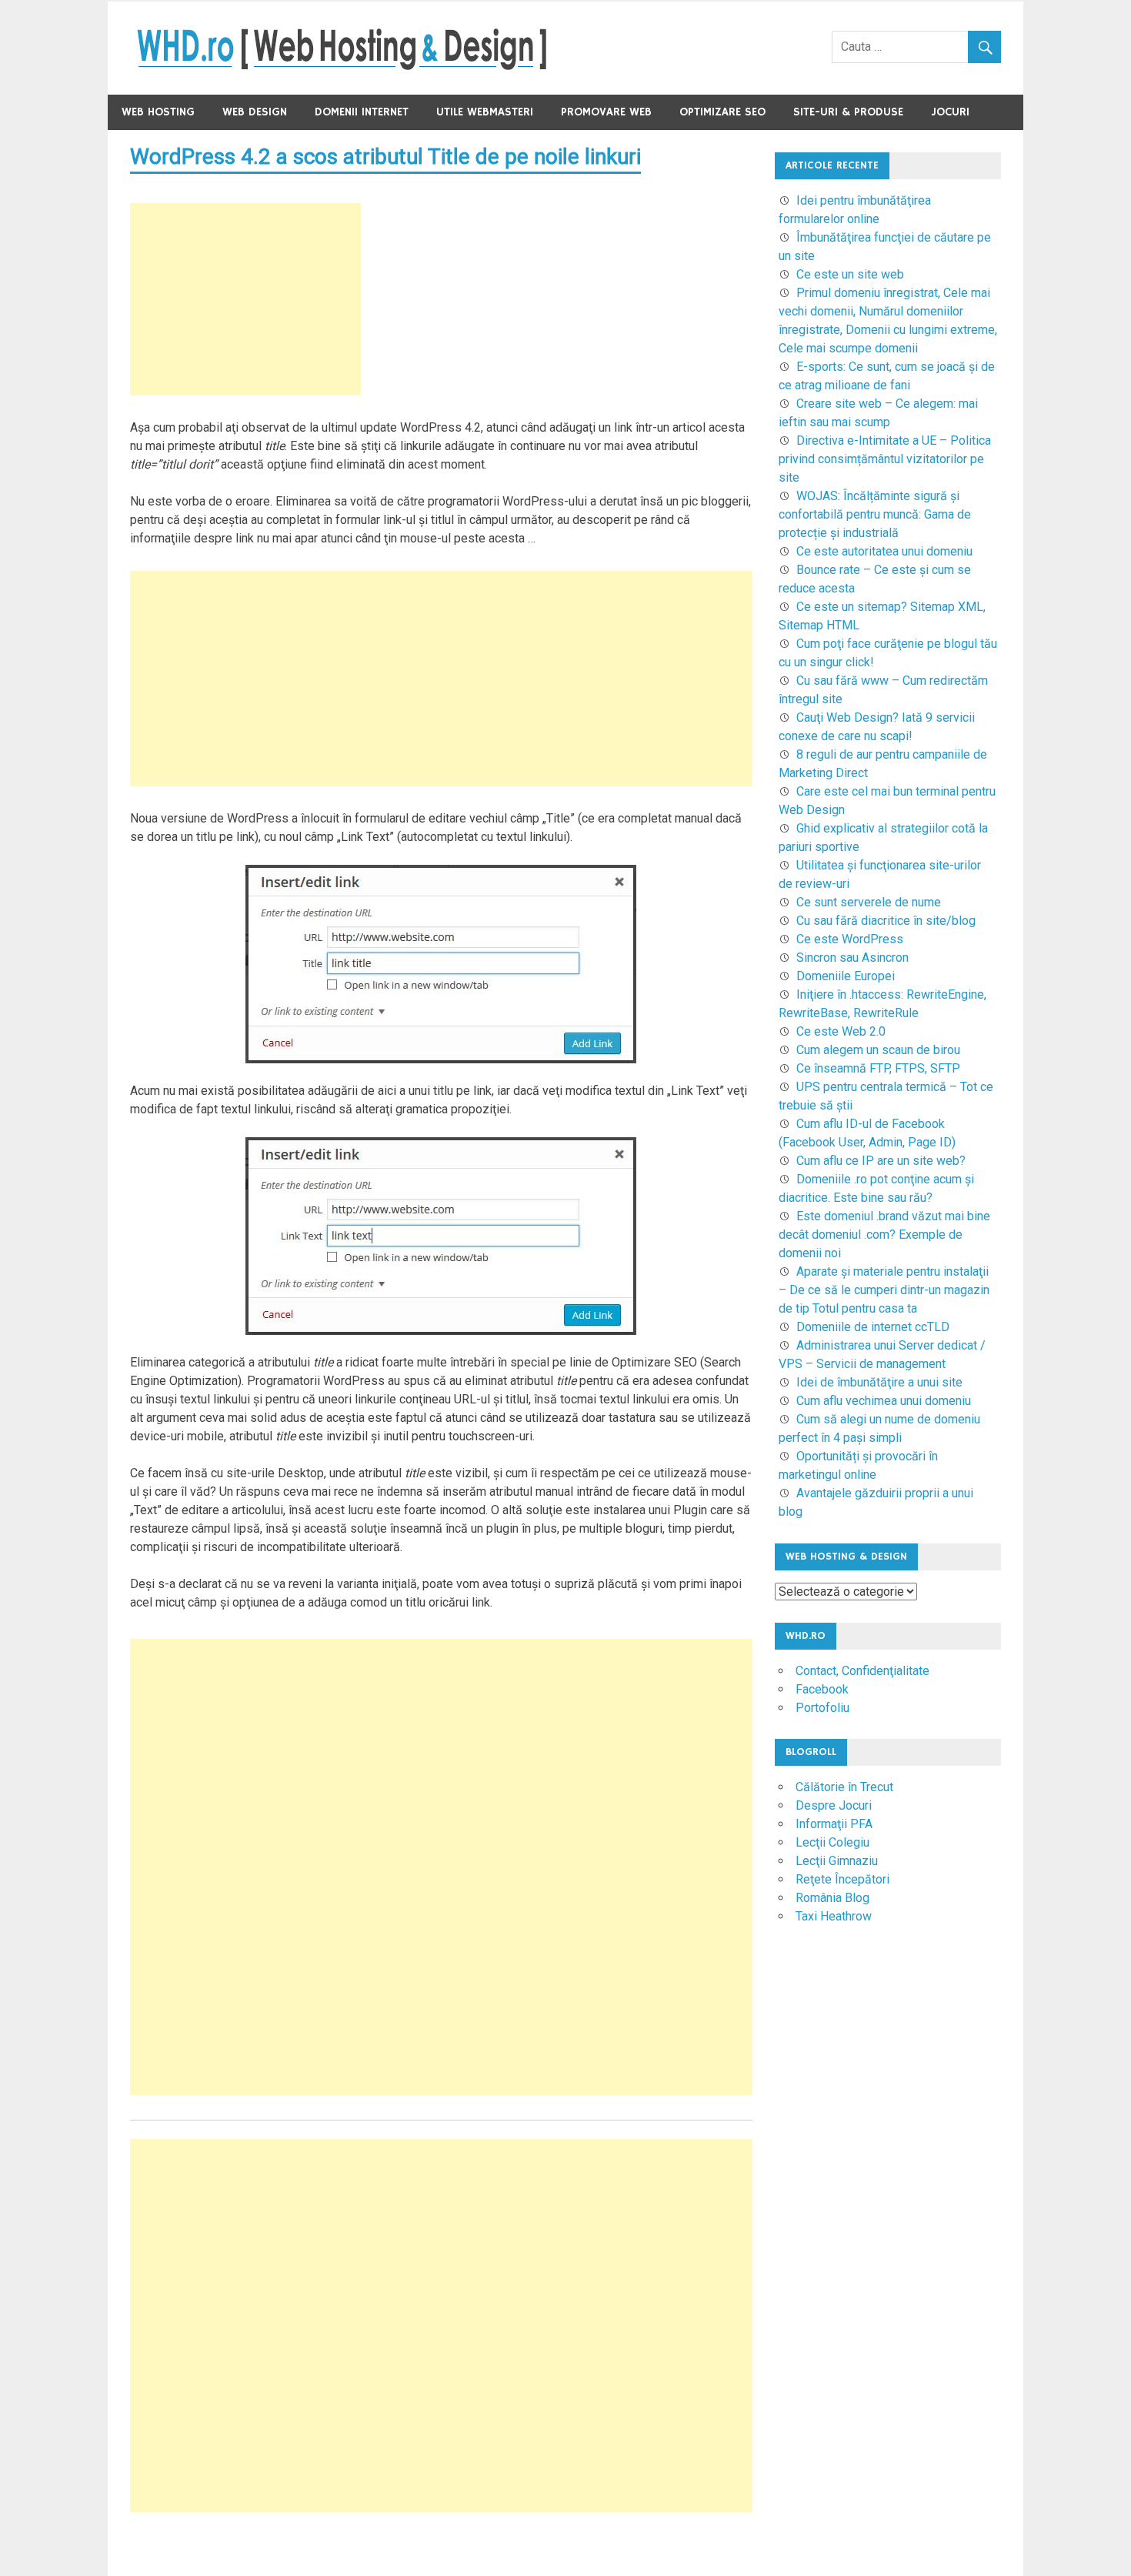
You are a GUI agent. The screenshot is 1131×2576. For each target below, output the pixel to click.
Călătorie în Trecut (844, 1787)
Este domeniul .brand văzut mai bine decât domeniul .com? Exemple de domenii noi (884, 1235)
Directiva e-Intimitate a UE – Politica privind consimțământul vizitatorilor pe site (885, 459)
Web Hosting (158, 112)
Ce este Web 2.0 (841, 1031)
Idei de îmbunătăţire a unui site (879, 1382)
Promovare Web (606, 112)
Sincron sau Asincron (852, 958)
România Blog (832, 1898)
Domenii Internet (362, 112)
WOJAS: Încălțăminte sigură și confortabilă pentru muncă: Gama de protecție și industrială (875, 514)
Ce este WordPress (850, 939)
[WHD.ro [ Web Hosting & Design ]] (342, 67)
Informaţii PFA (834, 1824)
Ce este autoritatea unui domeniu (884, 551)
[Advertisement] (245, 299)
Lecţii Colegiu (832, 1842)
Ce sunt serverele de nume (869, 902)
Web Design (255, 112)
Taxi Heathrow (834, 1916)
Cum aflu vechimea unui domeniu (884, 1401)
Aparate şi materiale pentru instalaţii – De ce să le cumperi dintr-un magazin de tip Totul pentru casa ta (884, 1290)
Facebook (822, 1689)
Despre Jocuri (834, 1805)
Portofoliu (822, 1708)
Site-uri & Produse (848, 112)
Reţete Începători (842, 1879)
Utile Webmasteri (485, 112)
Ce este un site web (850, 274)
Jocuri (950, 112)
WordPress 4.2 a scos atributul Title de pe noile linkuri (385, 157)
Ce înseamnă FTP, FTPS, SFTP (878, 1068)
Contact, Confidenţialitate (862, 1671)
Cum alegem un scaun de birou (878, 1050)
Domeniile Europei (846, 976)
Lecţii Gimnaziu (837, 1861)
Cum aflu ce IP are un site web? (881, 1161)
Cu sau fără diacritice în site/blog (886, 921)
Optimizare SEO (722, 112)
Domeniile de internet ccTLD (873, 1327)
